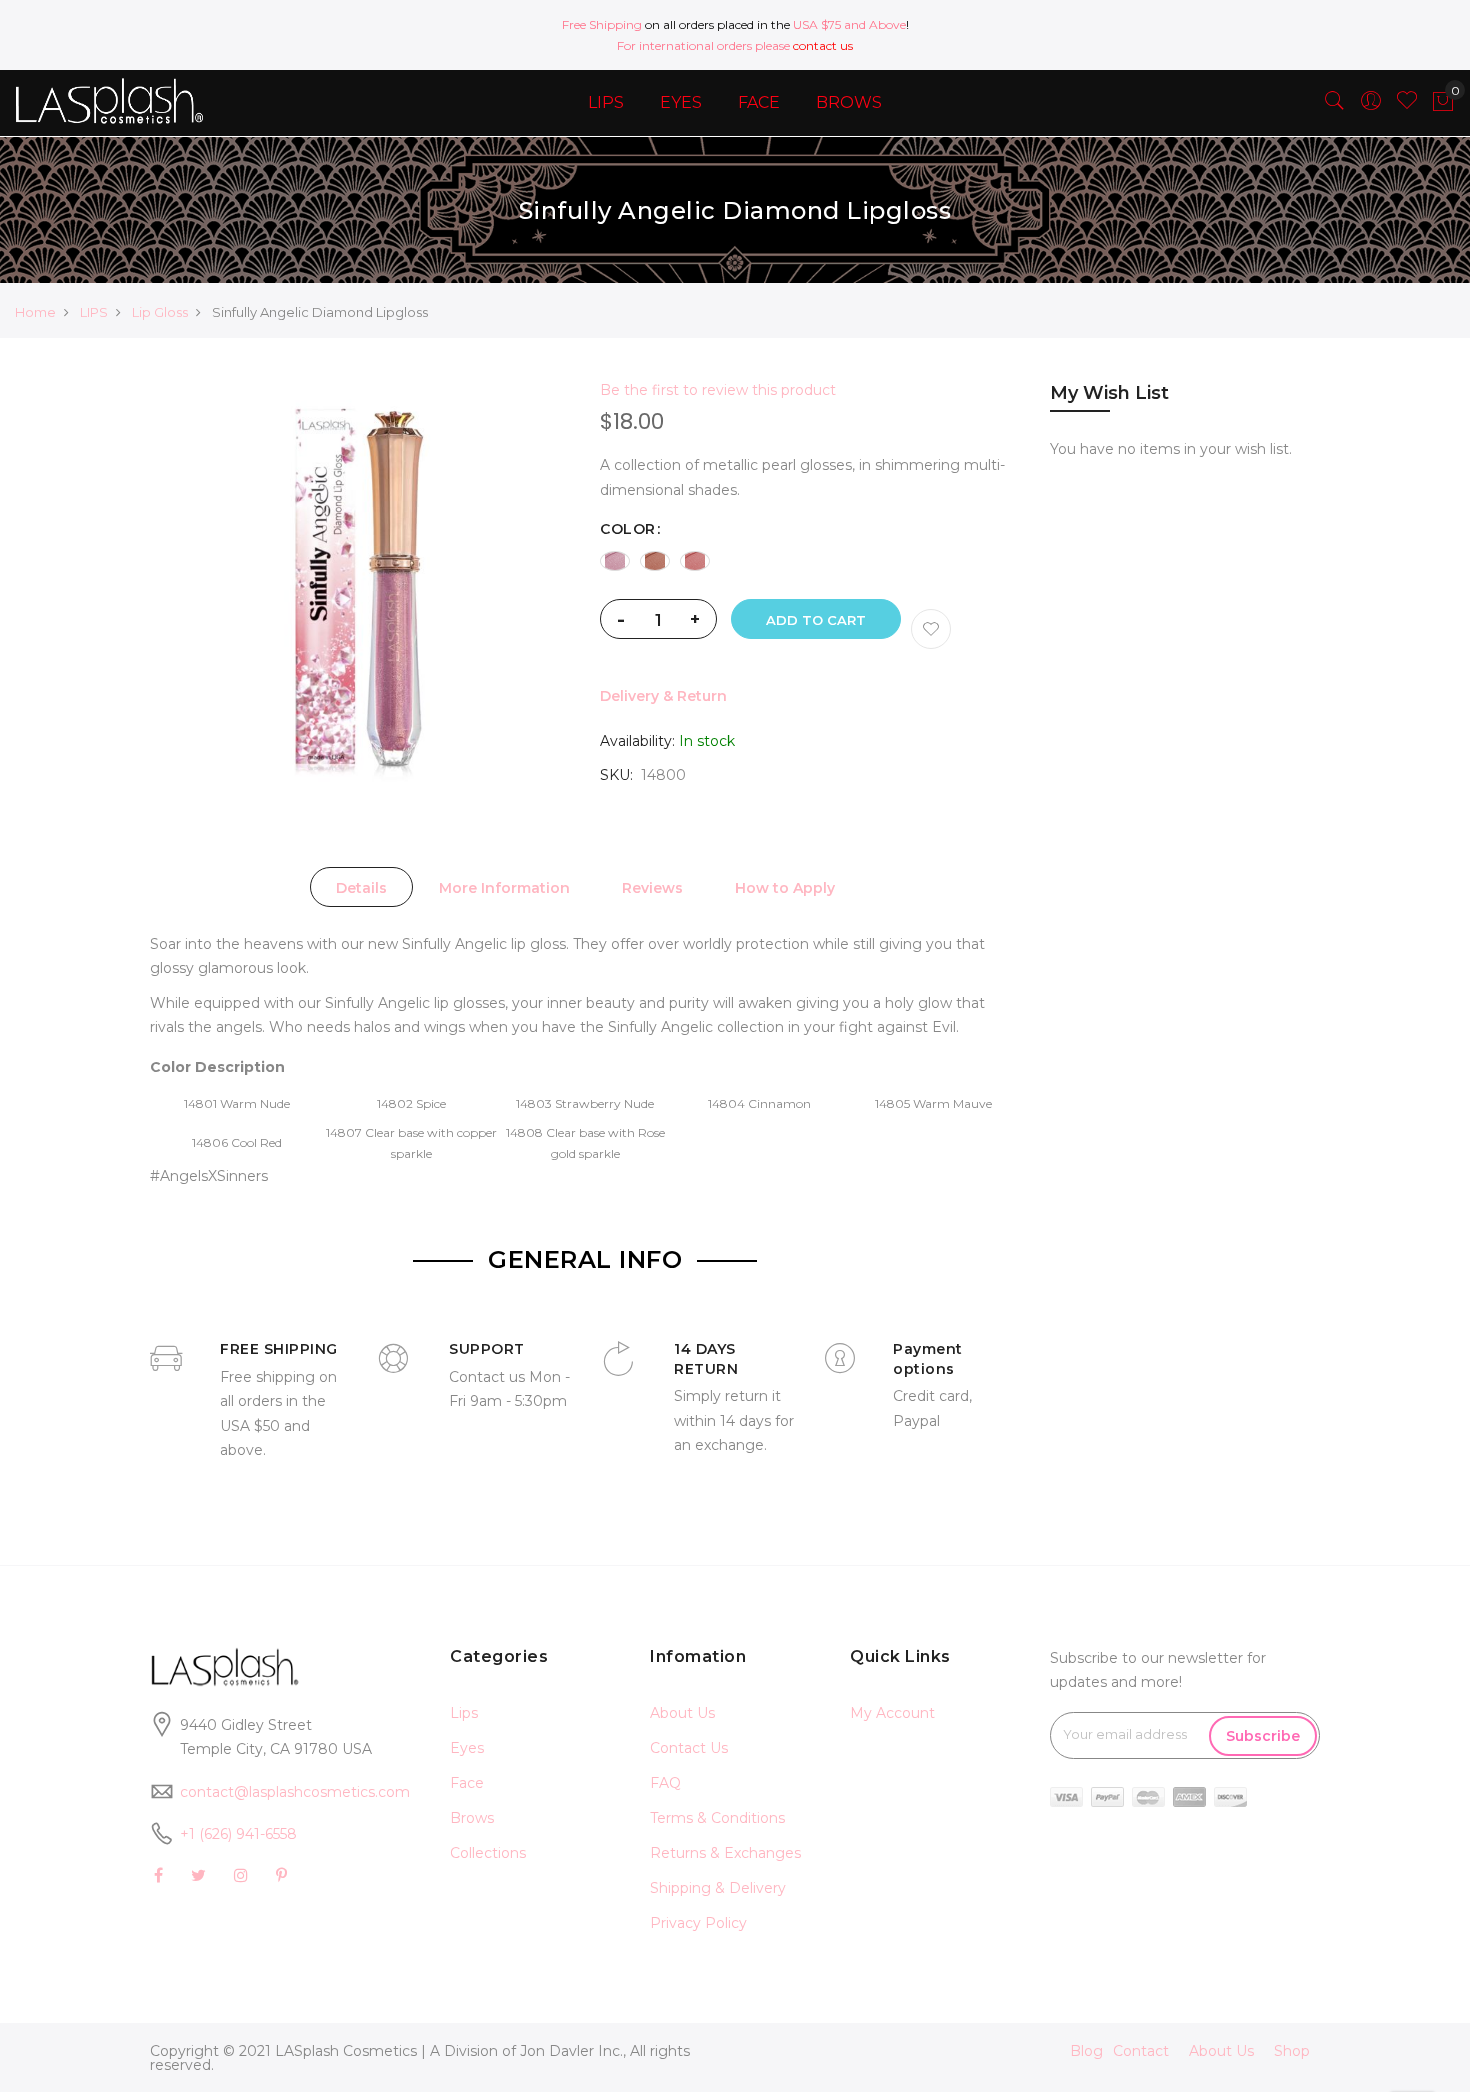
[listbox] (810, 561)
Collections (488, 1853)
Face (467, 1783)
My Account (892, 1713)
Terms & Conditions (717, 1818)
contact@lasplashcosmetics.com (295, 1792)
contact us (823, 45)
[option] (615, 561)
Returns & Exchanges (725, 1853)
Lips (464, 1713)
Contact (1141, 2051)
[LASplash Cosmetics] (122, 101)
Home (35, 312)
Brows (472, 1818)
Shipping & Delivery (718, 1888)
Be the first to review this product (718, 390)
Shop (1292, 2051)
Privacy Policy (698, 1923)
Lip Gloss (160, 312)
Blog (1086, 2051)
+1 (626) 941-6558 (238, 1834)
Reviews (652, 888)
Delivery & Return (663, 696)
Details (361, 888)
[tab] (361, 887)
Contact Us (689, 1748)
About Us (682, 1713)
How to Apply (785, 888)
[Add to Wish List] (931, 629)
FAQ (665, 1783)
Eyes (467, 1748)
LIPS (94, 312)
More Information (504, 888)
